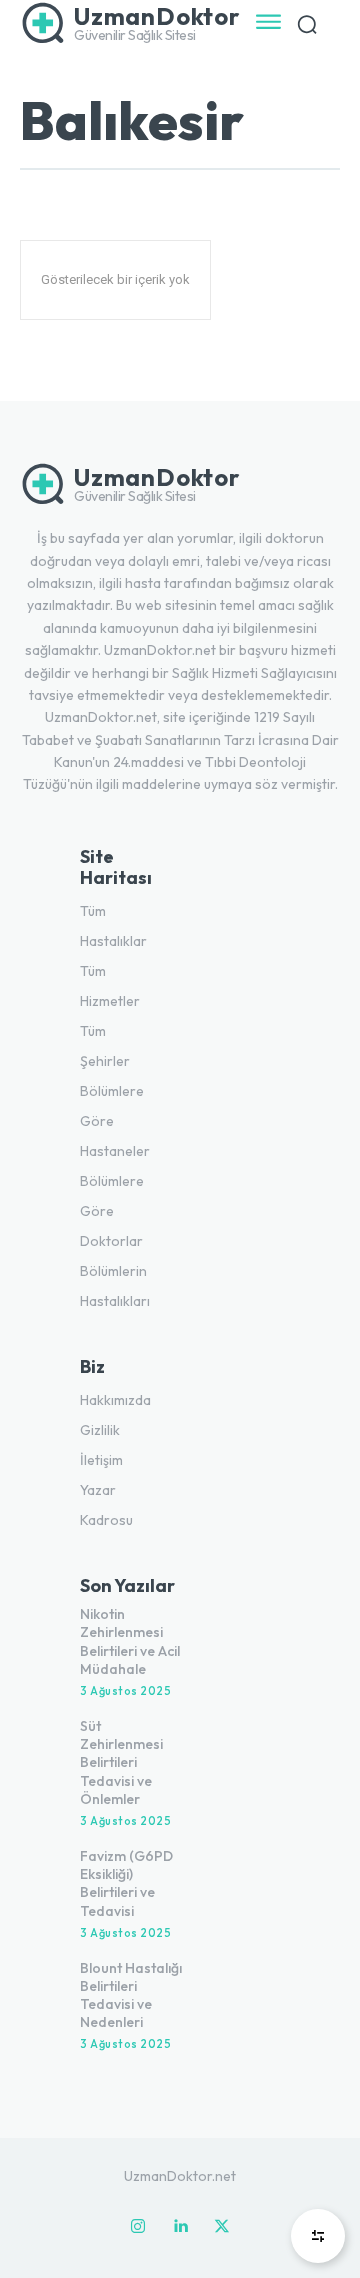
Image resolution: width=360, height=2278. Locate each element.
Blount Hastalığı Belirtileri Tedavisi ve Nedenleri (131, 1995)
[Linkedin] (180, 2227)
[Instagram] (138, 2227)
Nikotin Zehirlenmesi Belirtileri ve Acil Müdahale (130, 1641)
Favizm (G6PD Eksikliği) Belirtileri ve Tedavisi (126, 1883)
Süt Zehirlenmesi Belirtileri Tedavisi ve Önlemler (121, 1762)
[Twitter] (222, 2227)
